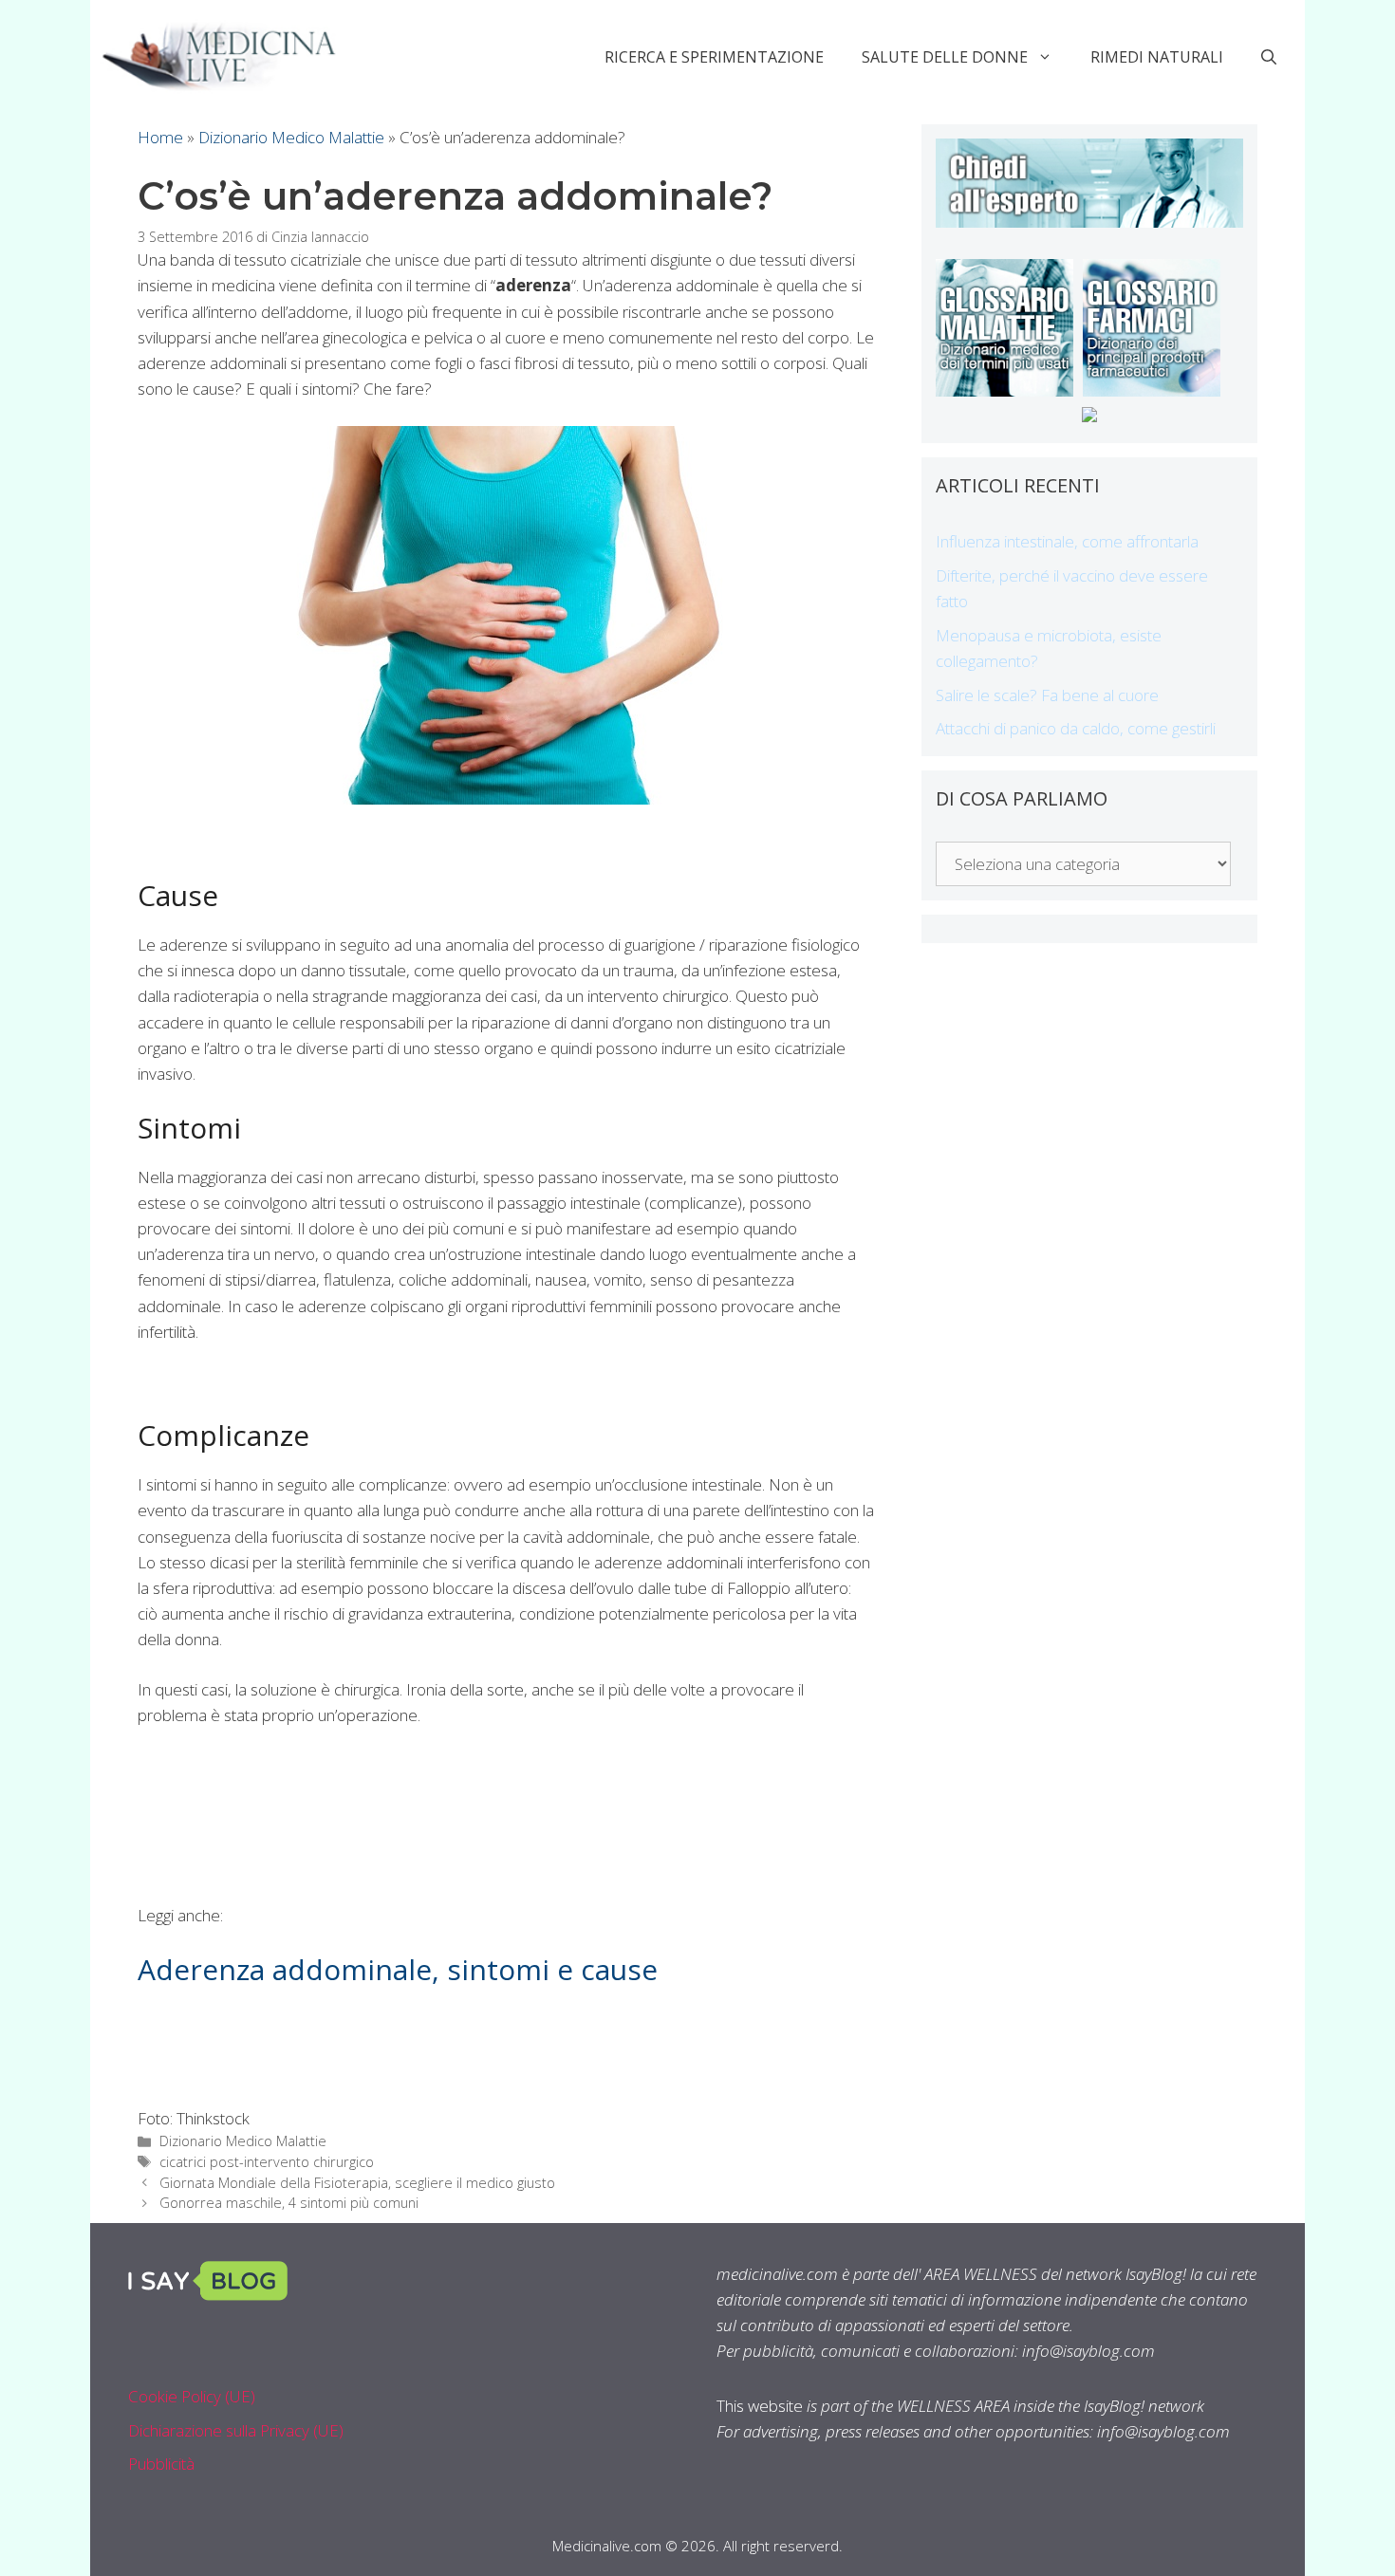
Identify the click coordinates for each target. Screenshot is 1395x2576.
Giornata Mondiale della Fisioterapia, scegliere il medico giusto (357, 2183)
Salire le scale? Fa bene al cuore (1047, 695)
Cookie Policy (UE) (192, 2396)
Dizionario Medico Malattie (291, 137)
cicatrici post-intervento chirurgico (267, 2162)
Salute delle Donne (945, 57)
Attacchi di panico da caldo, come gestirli (1076, 728)
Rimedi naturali (1157, 57)
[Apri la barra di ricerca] (1269, 57)
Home (160, 137)
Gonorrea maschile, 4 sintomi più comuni (289, 2203)
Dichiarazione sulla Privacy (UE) (236, 2430)
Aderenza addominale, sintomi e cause (398, 1969)
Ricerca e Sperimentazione (714, 57)
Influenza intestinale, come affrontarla (1067, 541)
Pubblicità (161, 2464)
